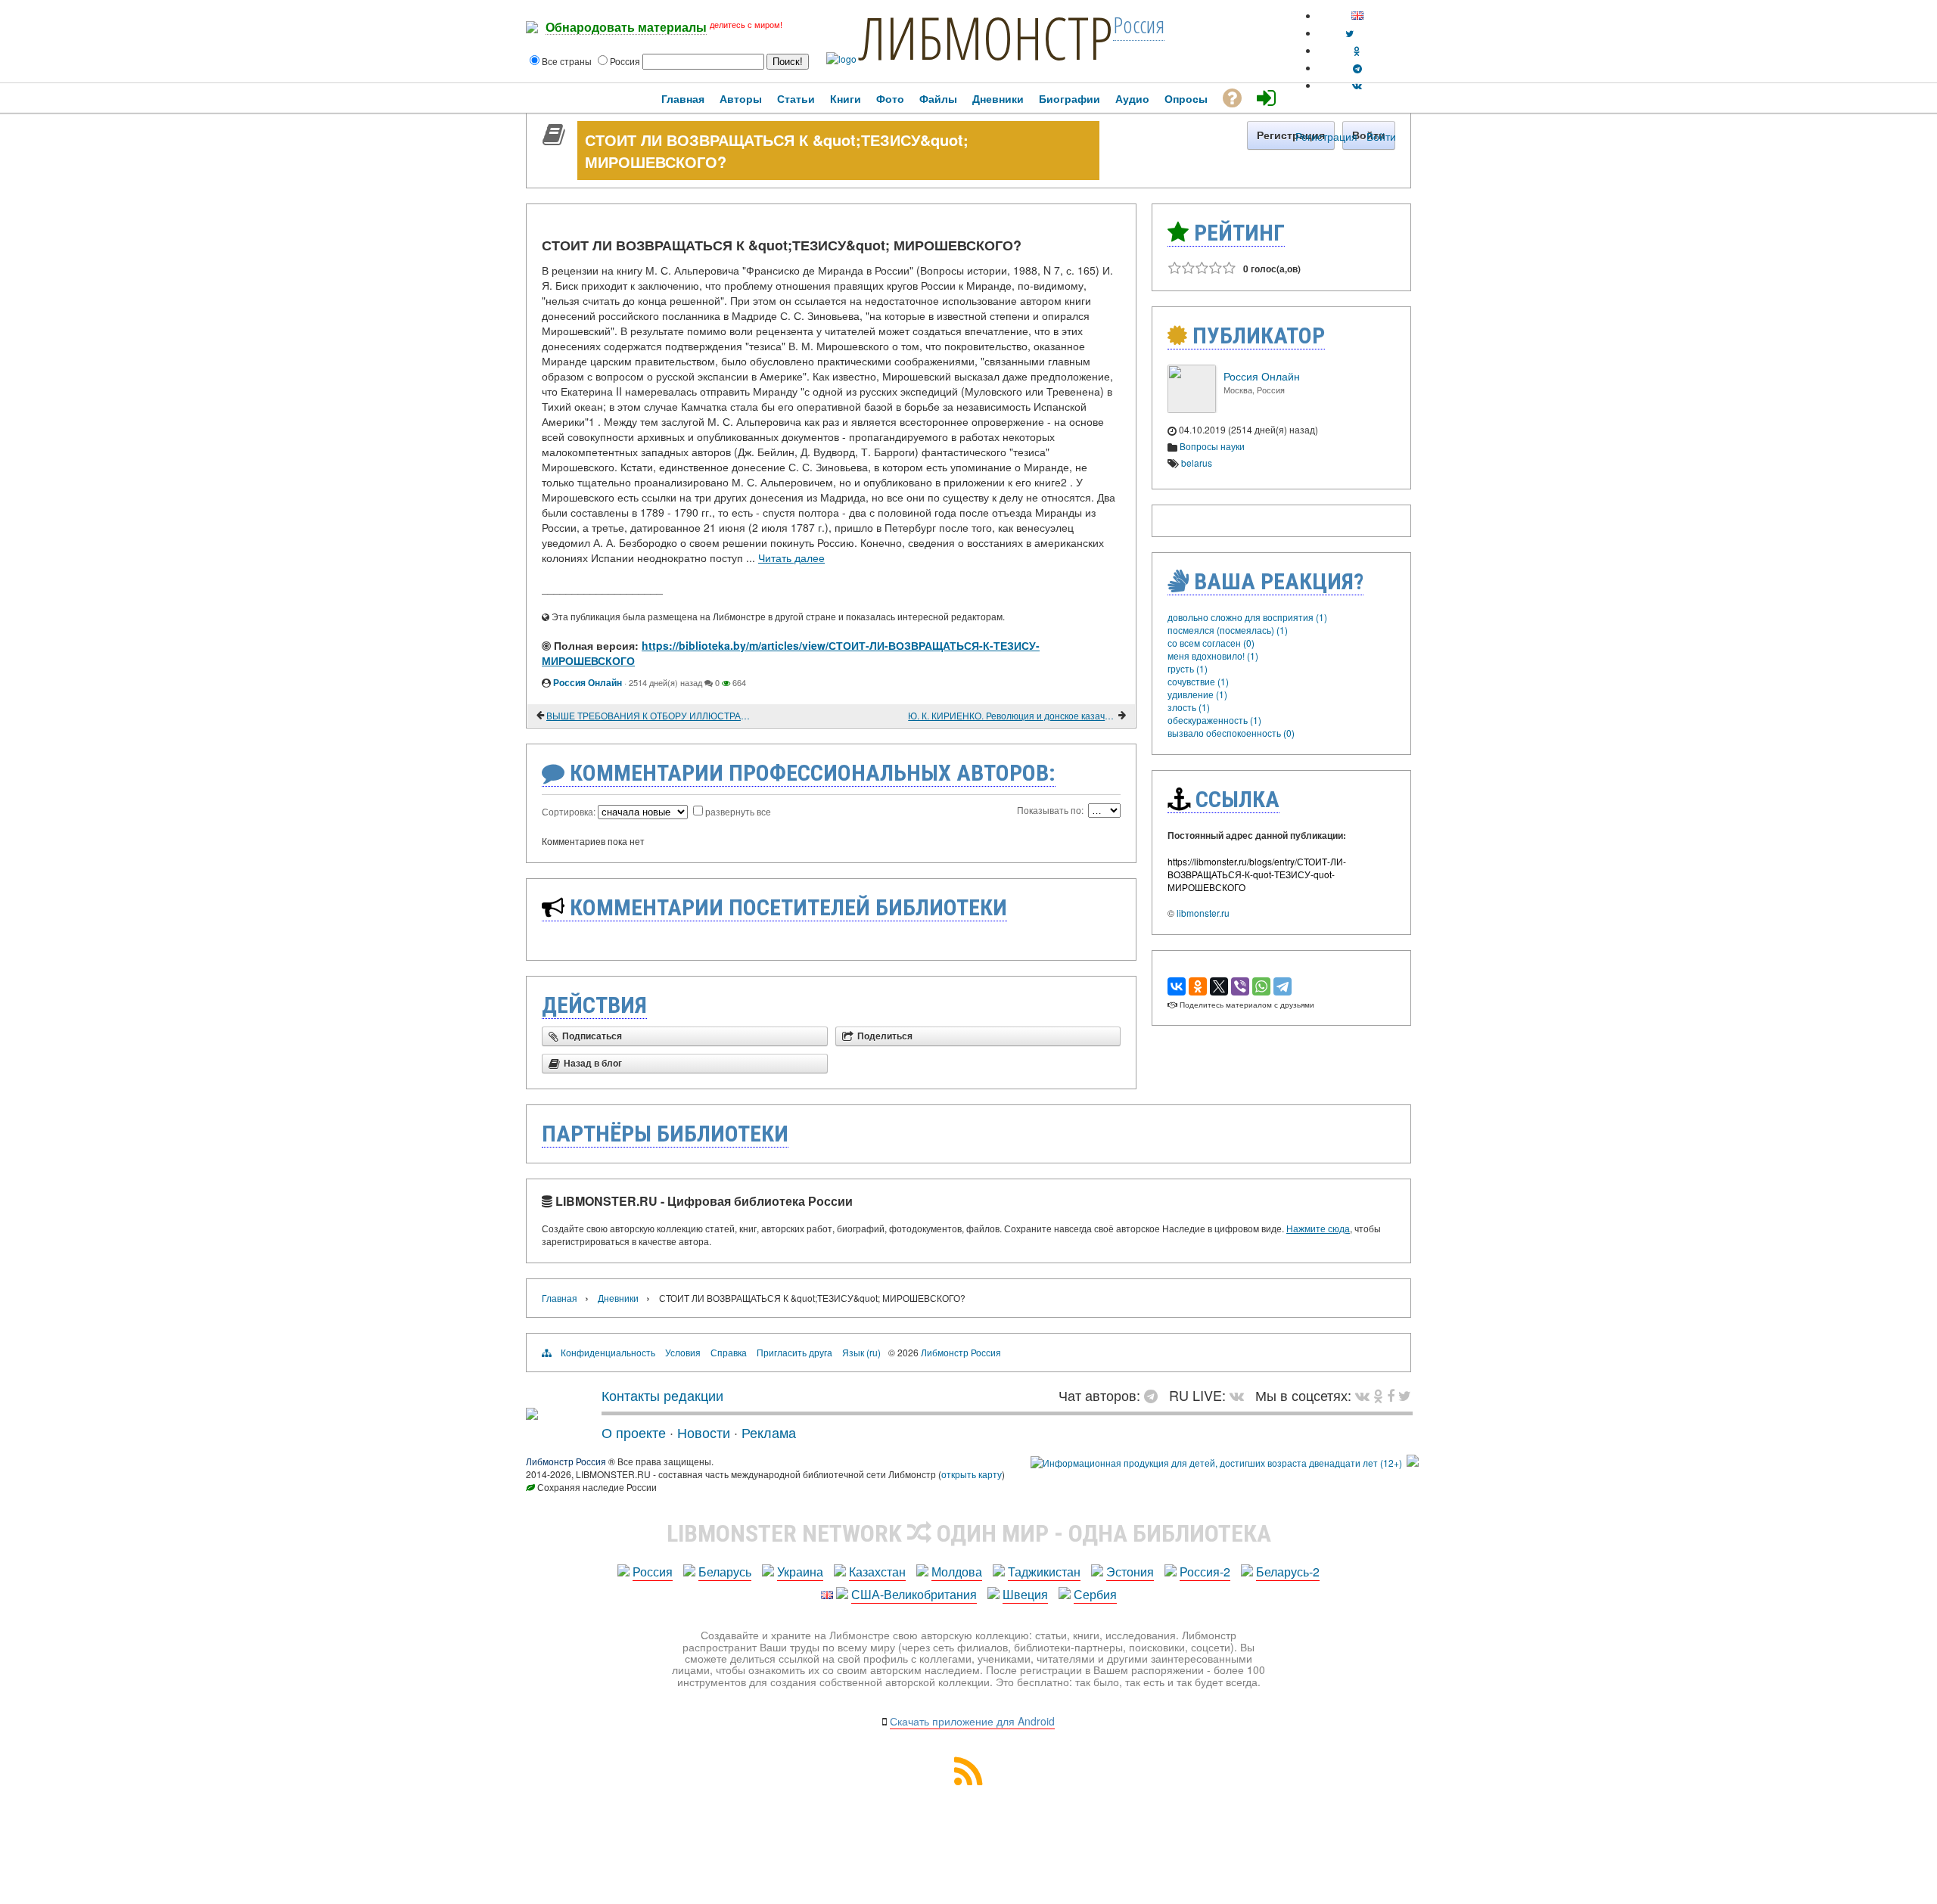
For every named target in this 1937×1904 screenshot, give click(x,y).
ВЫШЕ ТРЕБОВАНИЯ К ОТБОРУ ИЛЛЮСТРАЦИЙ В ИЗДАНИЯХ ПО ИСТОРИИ (650, 715)
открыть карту (972, 1474)
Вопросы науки (1212, 446)
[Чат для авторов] (1155, 1395)
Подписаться (592, 1036)
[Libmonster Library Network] (1413, 1463)
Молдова (957, 1572)
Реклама (769, 1432)
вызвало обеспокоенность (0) (1231, 733)
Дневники (618, 1298)
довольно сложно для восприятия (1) (1247, 617)
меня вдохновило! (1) (1213, 655)
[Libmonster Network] (1216, 1463)
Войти (1381, 136)
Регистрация (1326, 136)
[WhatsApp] (1261, 986)
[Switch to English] (1357, 16)
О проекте (634, 1432)
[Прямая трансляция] (1241, 1395)
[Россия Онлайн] (1192, 409)
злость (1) (1189, 707)
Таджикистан (1044, 1572)
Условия (683, 1352)
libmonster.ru (1203, 913)
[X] (1219, 986)
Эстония (1130, 1572)
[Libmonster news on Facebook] (1391, 1395)
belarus (1197, 463)
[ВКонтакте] (1177, 986)
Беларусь (725, 1572)
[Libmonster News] (1405, 1395)
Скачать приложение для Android (972, 1721)
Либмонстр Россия (961, 1352)
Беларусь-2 (1288, 1572)
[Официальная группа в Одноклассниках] (1357, 50)
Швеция (1025, 1594)
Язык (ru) (861, 1352)
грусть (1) (1188, 668)
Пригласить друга (794, 1352)
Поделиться (885, 1036)
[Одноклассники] (1198, 986)
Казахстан (877, 1572)
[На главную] (532, 1414)
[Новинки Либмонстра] (1378, 1395)
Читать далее (791, 558)
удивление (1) (1197, 694)
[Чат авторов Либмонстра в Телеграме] (1357, 68)
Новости (704, 1432)
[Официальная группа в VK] (1357, 85)
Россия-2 (1205, 1572)
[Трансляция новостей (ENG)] (1349, 33)
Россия (653, 1572)
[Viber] (1240, 986)
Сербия (1095, 1594)
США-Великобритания (914, 1594)
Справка (729, 1352)
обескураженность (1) (1214, 720)
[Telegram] (1283, 986)
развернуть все (738, 811)
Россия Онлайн (588, 682)
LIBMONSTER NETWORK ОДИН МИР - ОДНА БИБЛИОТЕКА (969, 1533)
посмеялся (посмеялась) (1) (1228, 630)
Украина (800, 1572)
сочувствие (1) (1198, 681)
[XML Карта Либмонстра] (968, 1780)
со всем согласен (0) (1211, 643)
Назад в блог (593, 1064)
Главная (560, 1298)
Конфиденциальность (608, 1352)
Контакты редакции (662, 1395)
